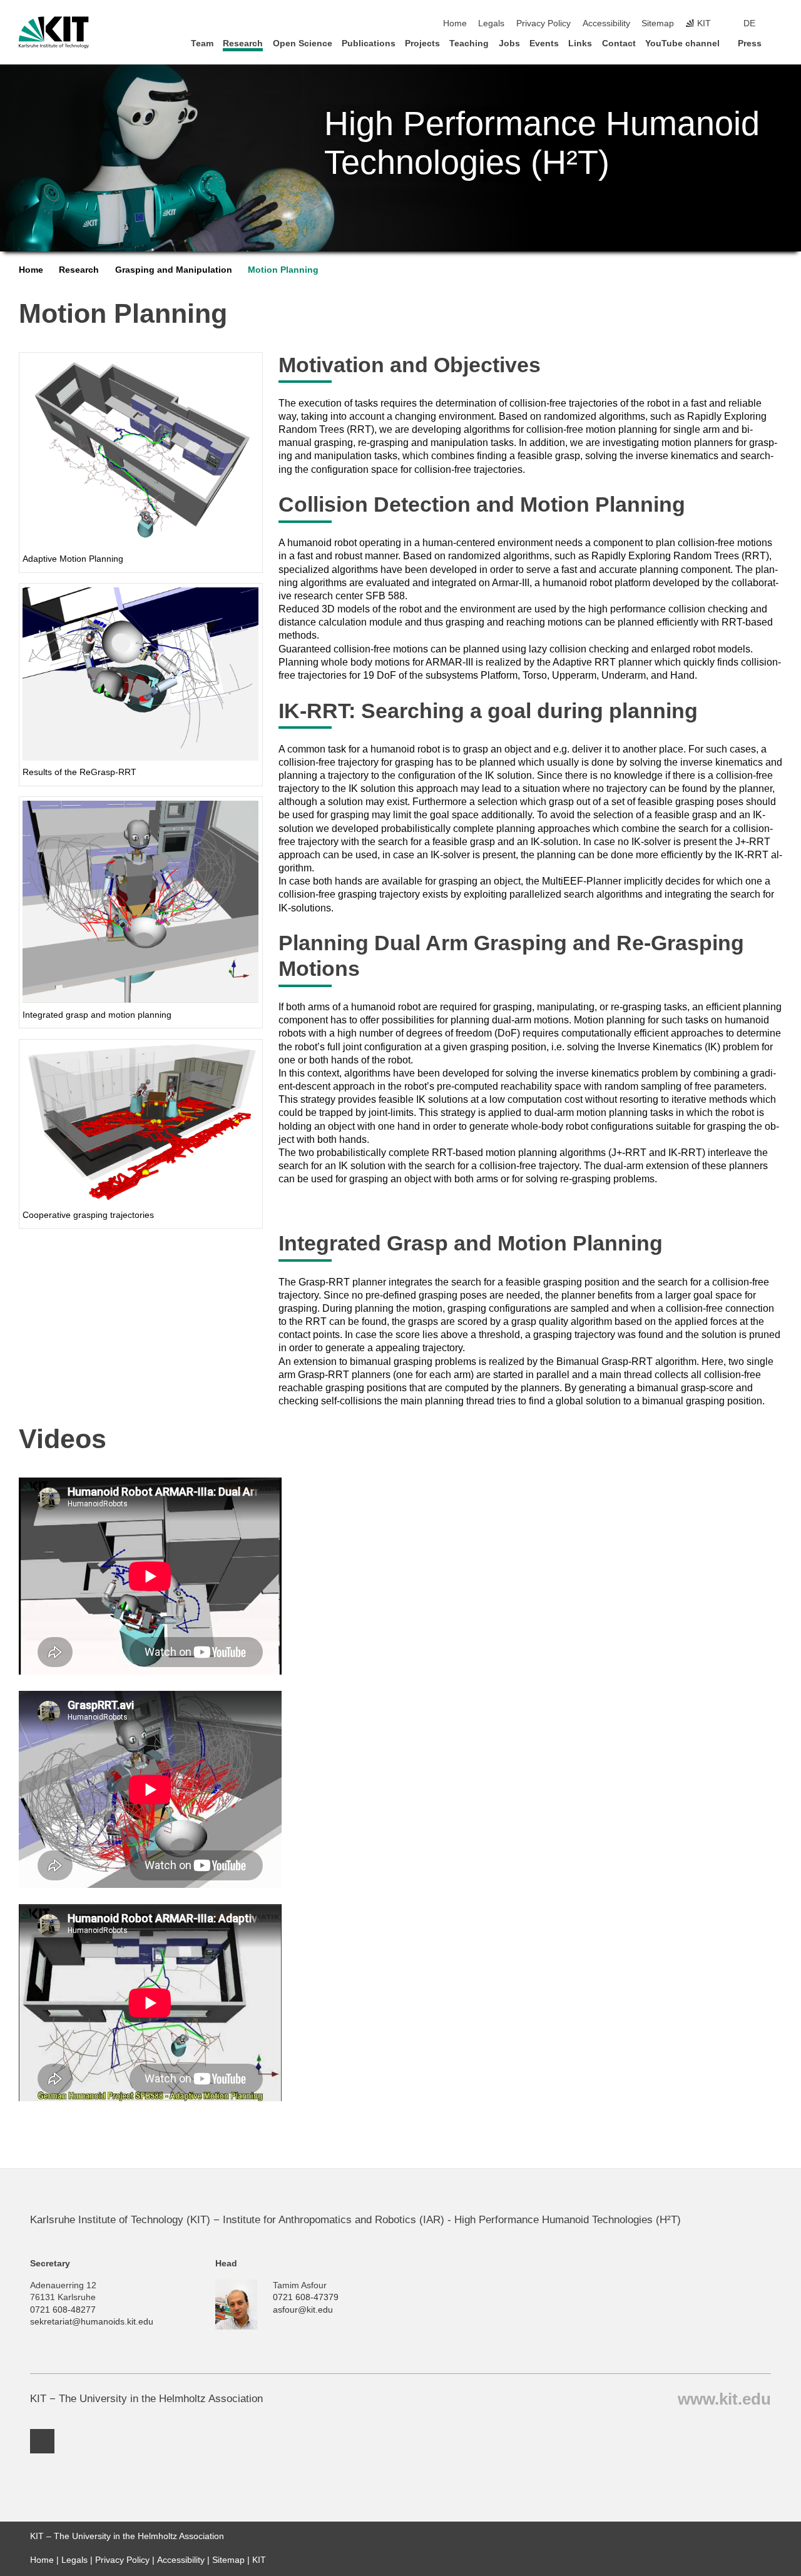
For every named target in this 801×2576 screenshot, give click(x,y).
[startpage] (778, 43)
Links (580, 43)
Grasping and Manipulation (174, 270)
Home (455, 23)
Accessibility (606, 23)
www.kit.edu (724, 2398)
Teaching (469, 43)
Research (243, 43)
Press (750, 43)
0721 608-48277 (63, 2310)
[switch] (778, 24)
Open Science (303, 43)
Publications (369, 43)
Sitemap (658, 23)
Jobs (509, 43)
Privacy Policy (543, 23)
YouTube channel (682, 43)
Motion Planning (283, 270)
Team (202, 43)
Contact (619, 43)
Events (544, 43)
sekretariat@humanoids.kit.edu (92, 2322)
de (749, 23)
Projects (422, 43)
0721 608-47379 (306, 2297)
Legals (491, 23)
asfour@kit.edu (303, 2310)
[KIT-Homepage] (54, 33)
